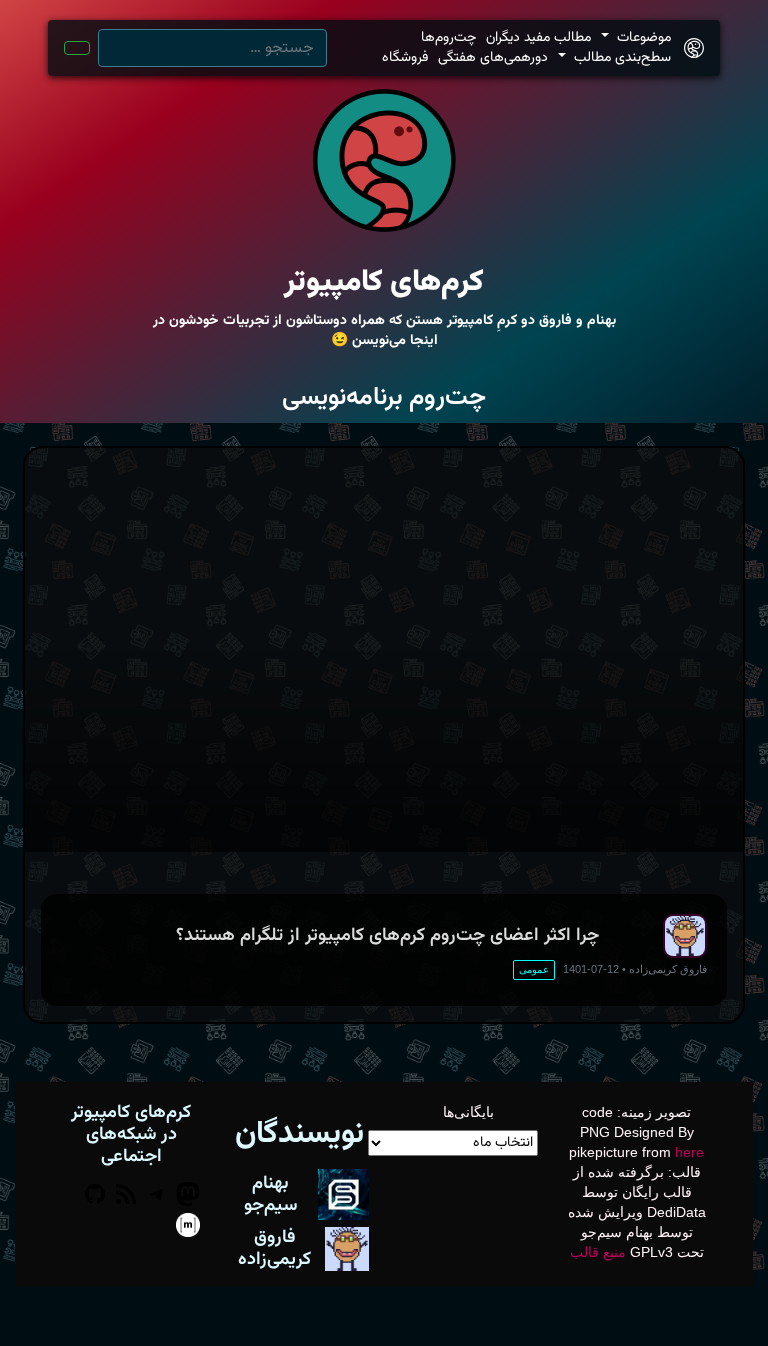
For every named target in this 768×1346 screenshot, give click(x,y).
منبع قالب (598, 1252)
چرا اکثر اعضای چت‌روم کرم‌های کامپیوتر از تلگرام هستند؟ (387, 935)
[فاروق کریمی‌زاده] (685, 936)
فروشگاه (405, 58)
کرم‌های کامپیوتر (384, 282)
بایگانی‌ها (468, 1112)
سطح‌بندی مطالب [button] (620, 58)
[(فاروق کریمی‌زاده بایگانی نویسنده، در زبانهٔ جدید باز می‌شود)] (347, 1248)
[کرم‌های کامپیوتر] (694, 48)
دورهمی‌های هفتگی (493, 58)
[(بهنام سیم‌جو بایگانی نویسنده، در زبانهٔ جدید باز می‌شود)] (343, 1193)
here (689, 1152)
